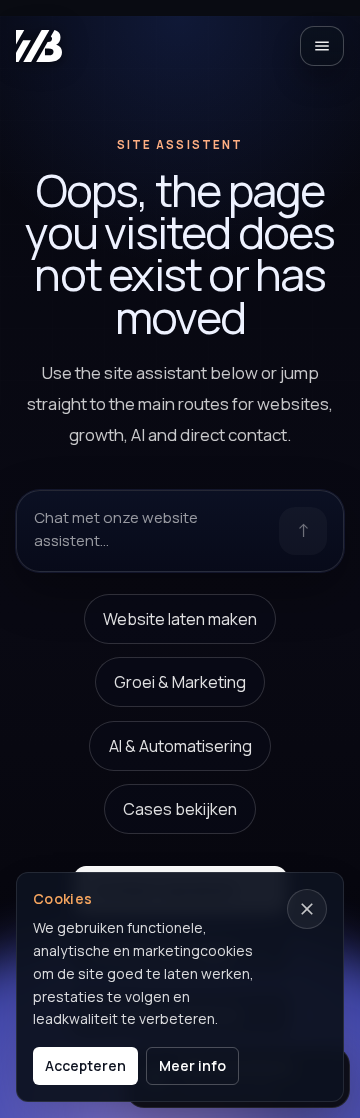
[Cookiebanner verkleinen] (307, 909)
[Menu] (322, 46)
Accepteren (85, 1065)
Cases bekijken (180, 809)
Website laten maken (180, 619)
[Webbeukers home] (39, 46)
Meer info (192, 1065)
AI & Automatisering (180, 746)
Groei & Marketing (180, 682)
